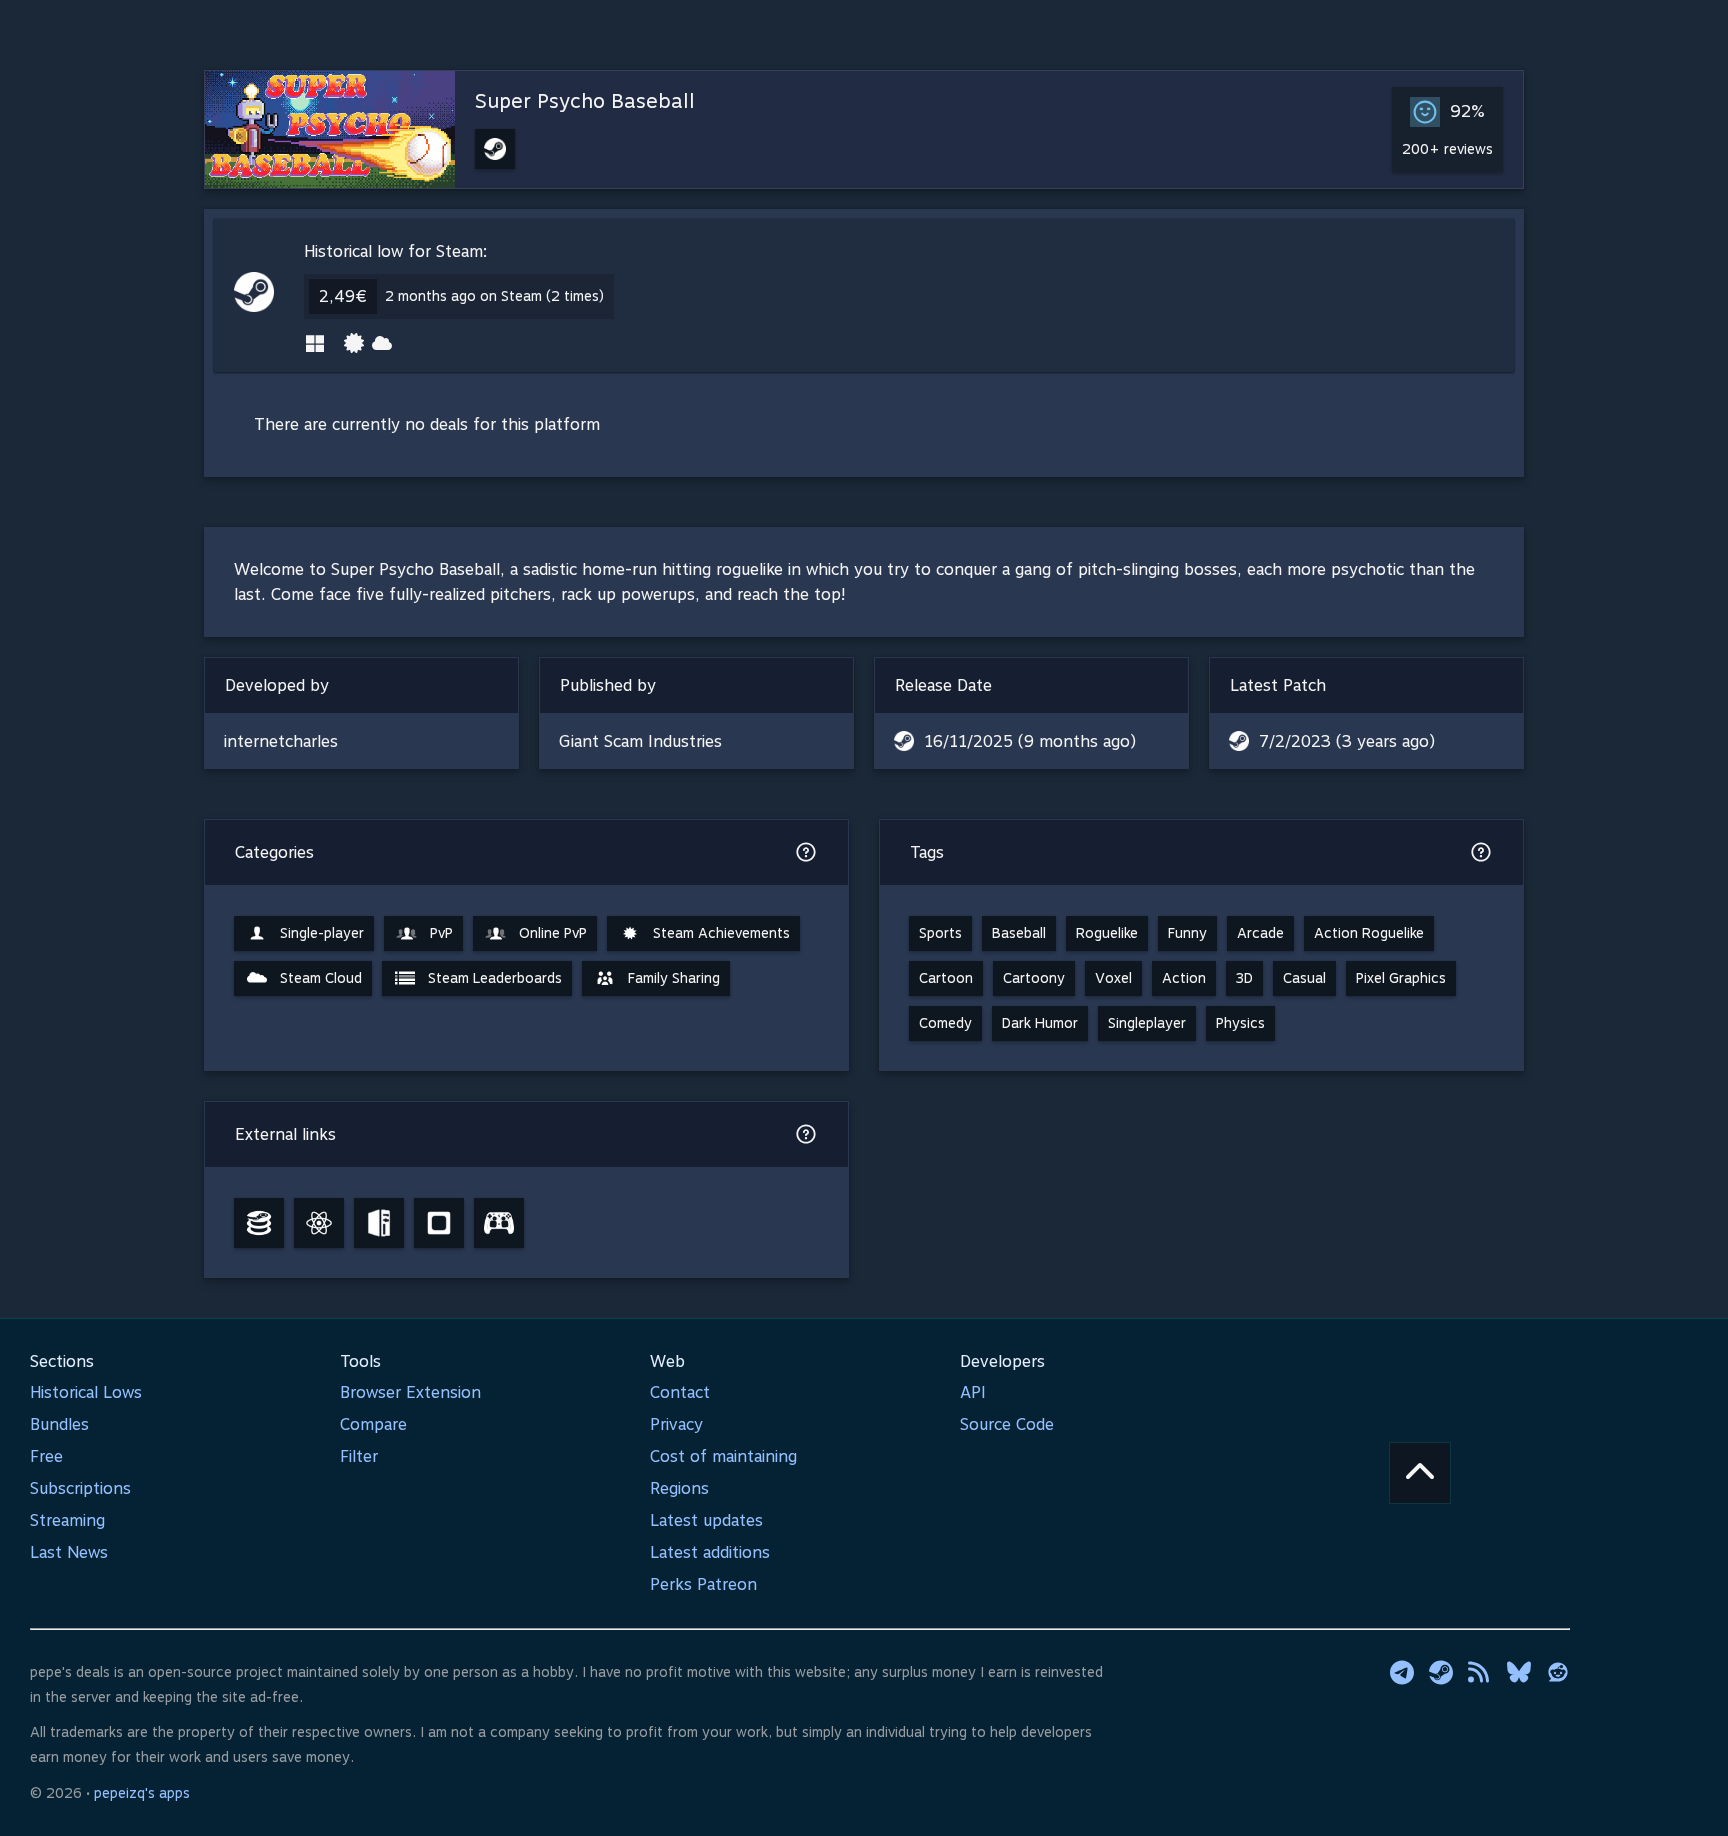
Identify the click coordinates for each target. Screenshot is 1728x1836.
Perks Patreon (703, 1584)
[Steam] (1441, 1672)
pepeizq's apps (142, 1793)
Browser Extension (410, 1392)
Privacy (676, 1424)
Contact (680, 1392)
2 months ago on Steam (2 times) (494, 296)
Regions (679, 1488)
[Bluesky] (1519, 1672)
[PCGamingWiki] (379, 1223)
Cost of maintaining (723, 1456)
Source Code (1007, 1424)
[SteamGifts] (439, 1223)
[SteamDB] (259, 1223)
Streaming (67, 1520)
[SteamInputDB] (499, 1223)
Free (46, 1456)
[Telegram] (1402, 1672)
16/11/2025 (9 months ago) (1030, 741)
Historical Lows (86, 1392)
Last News (69, 1552)
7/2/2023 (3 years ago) (1347, 741)
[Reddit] (1558, 1672)
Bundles (59, 1424)
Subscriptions (80, 1488)
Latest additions (710, 1552)
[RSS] (1480, 1672)
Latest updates (706, 1520)
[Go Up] (1420, 1473)
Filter (359, 1456)
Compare (373, 1424)
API (973, 1392)
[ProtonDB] (319, 1223)
